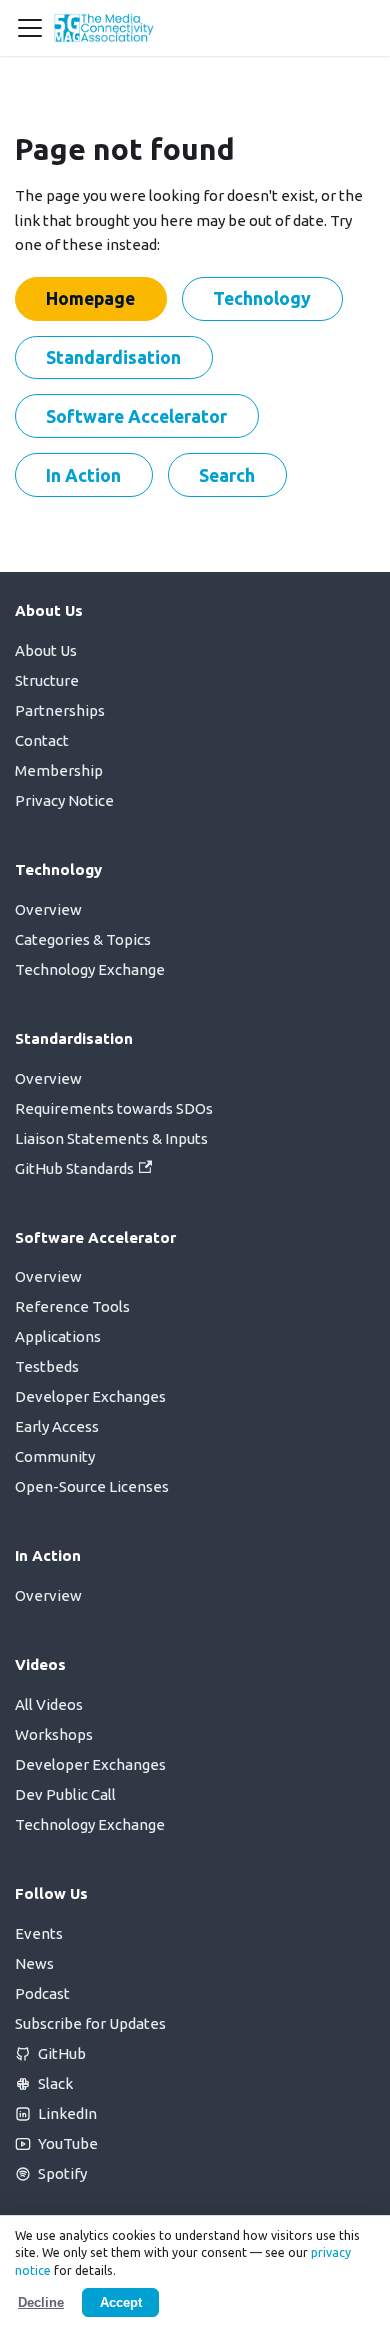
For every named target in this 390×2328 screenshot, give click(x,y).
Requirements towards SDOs (114, 1108)
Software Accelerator (136, 416)
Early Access (57, 1426)
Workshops (54, 1734)
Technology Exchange (90, 969)
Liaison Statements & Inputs (111, 1138)
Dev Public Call (65, 1794)
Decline (41, 2302)
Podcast (42, 1993)
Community (55, 1456)
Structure (47, 680)
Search (227, 475)
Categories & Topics (83, 939)
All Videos (49, 1704)
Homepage (90, 298)
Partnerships (60, 710)
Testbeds (47, 1366)
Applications (58, 1336)
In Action (83, 475)
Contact (42, 740)
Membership (59, 770)
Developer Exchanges (90, 1396)
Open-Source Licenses (92, 1486)
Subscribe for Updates (90, 2023)
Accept (121, 2302)
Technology (262, 298)
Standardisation (113, 357)
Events (39, 1933)
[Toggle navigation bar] (30, 28)
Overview (48, 909)
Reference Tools (72, 1306)
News (34, 1963)
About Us (46, 650)
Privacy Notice (64, 800)
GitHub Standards (74, 1168)
